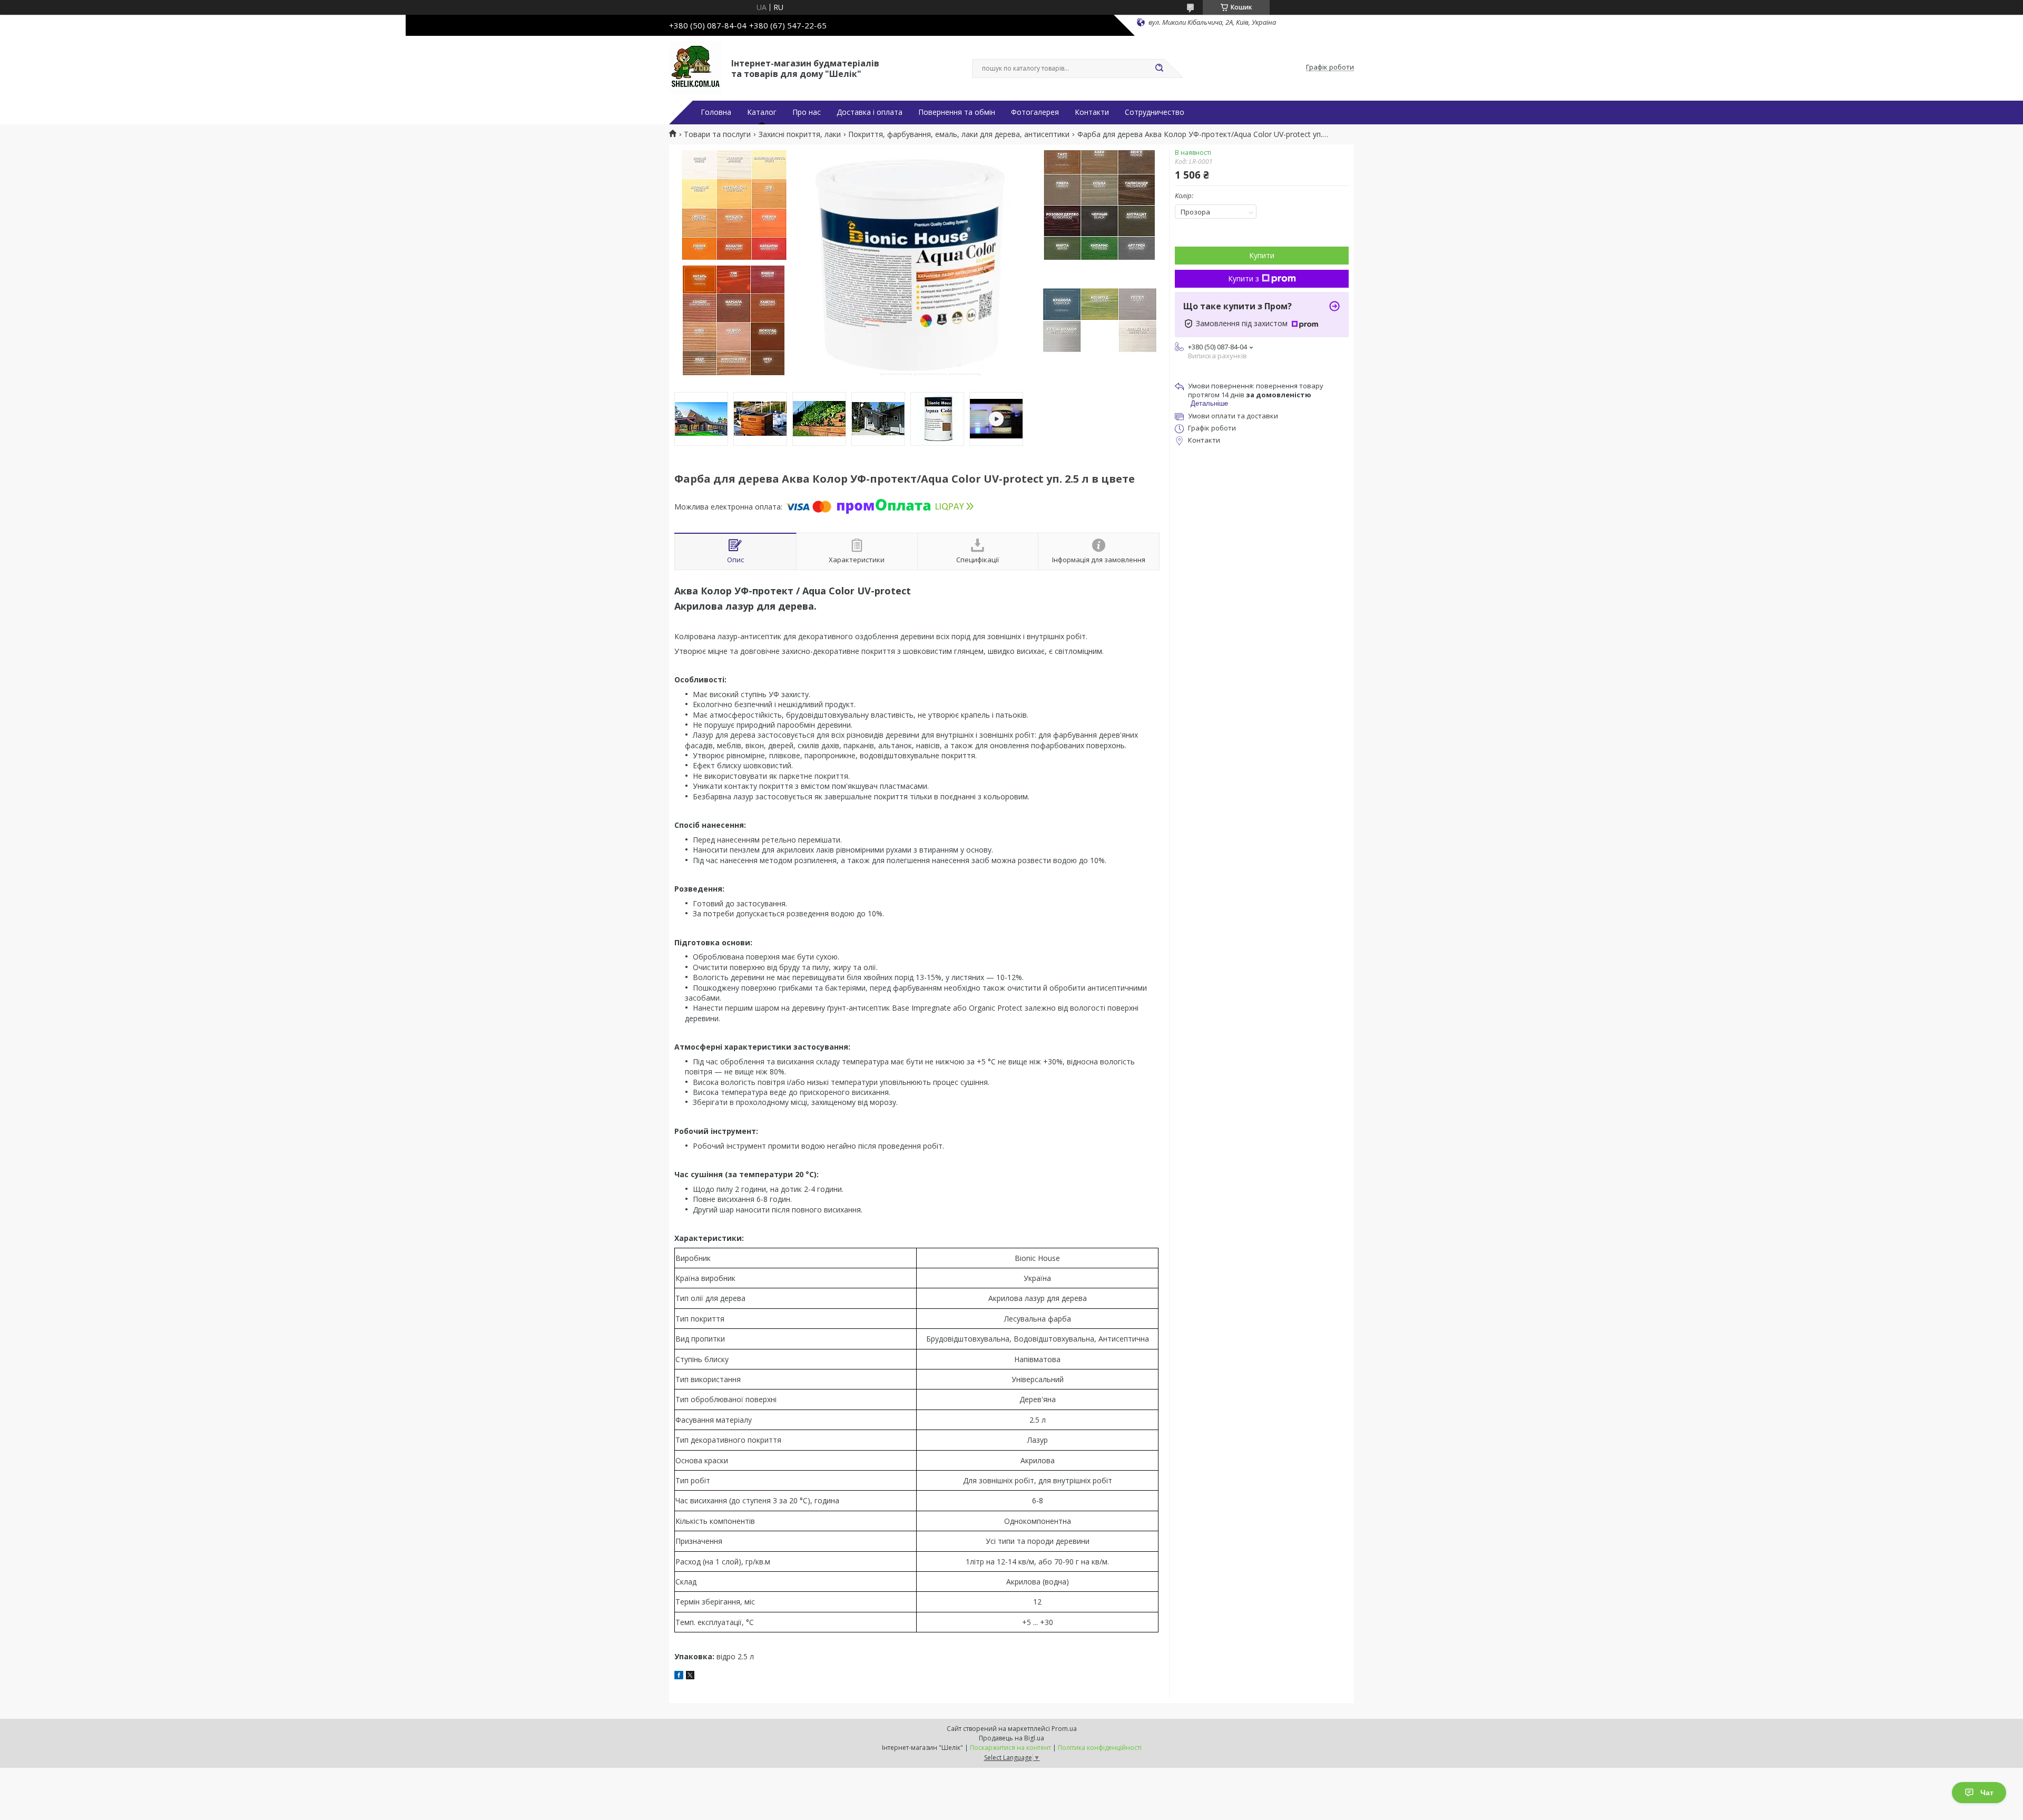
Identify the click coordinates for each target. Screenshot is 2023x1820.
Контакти (1092, 112)
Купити (1262, 255)
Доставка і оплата (870, 112)
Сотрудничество (1155, 112)
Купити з (1244, 278)
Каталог (762, 112)
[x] (690, 1676)
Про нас (807, 112)
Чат (1987, 1793)
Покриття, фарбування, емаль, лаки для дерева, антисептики (959, 134)
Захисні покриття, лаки (800, 134)
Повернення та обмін (957, 112)
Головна (716, 112)
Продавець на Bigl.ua (1011, 1738)
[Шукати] (1159, 69)
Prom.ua (1064, 1729)
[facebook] (679, 1676)
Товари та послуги (717, 134)
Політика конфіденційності (1100, 1748)
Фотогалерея (1035, 112)
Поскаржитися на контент (1010, 1748)
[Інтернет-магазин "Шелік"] (695, 67)
